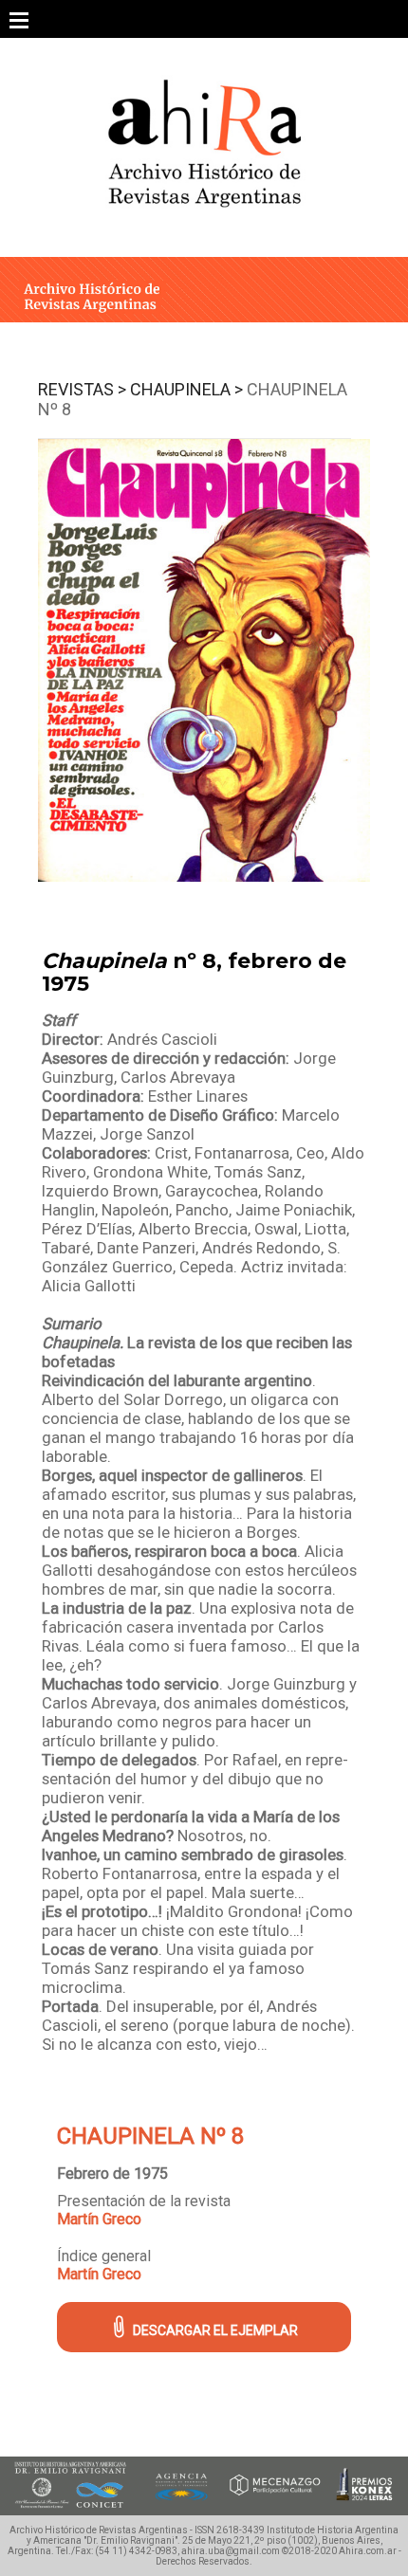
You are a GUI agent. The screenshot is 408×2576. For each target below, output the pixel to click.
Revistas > (82, 389)
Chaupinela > (186, 389)
